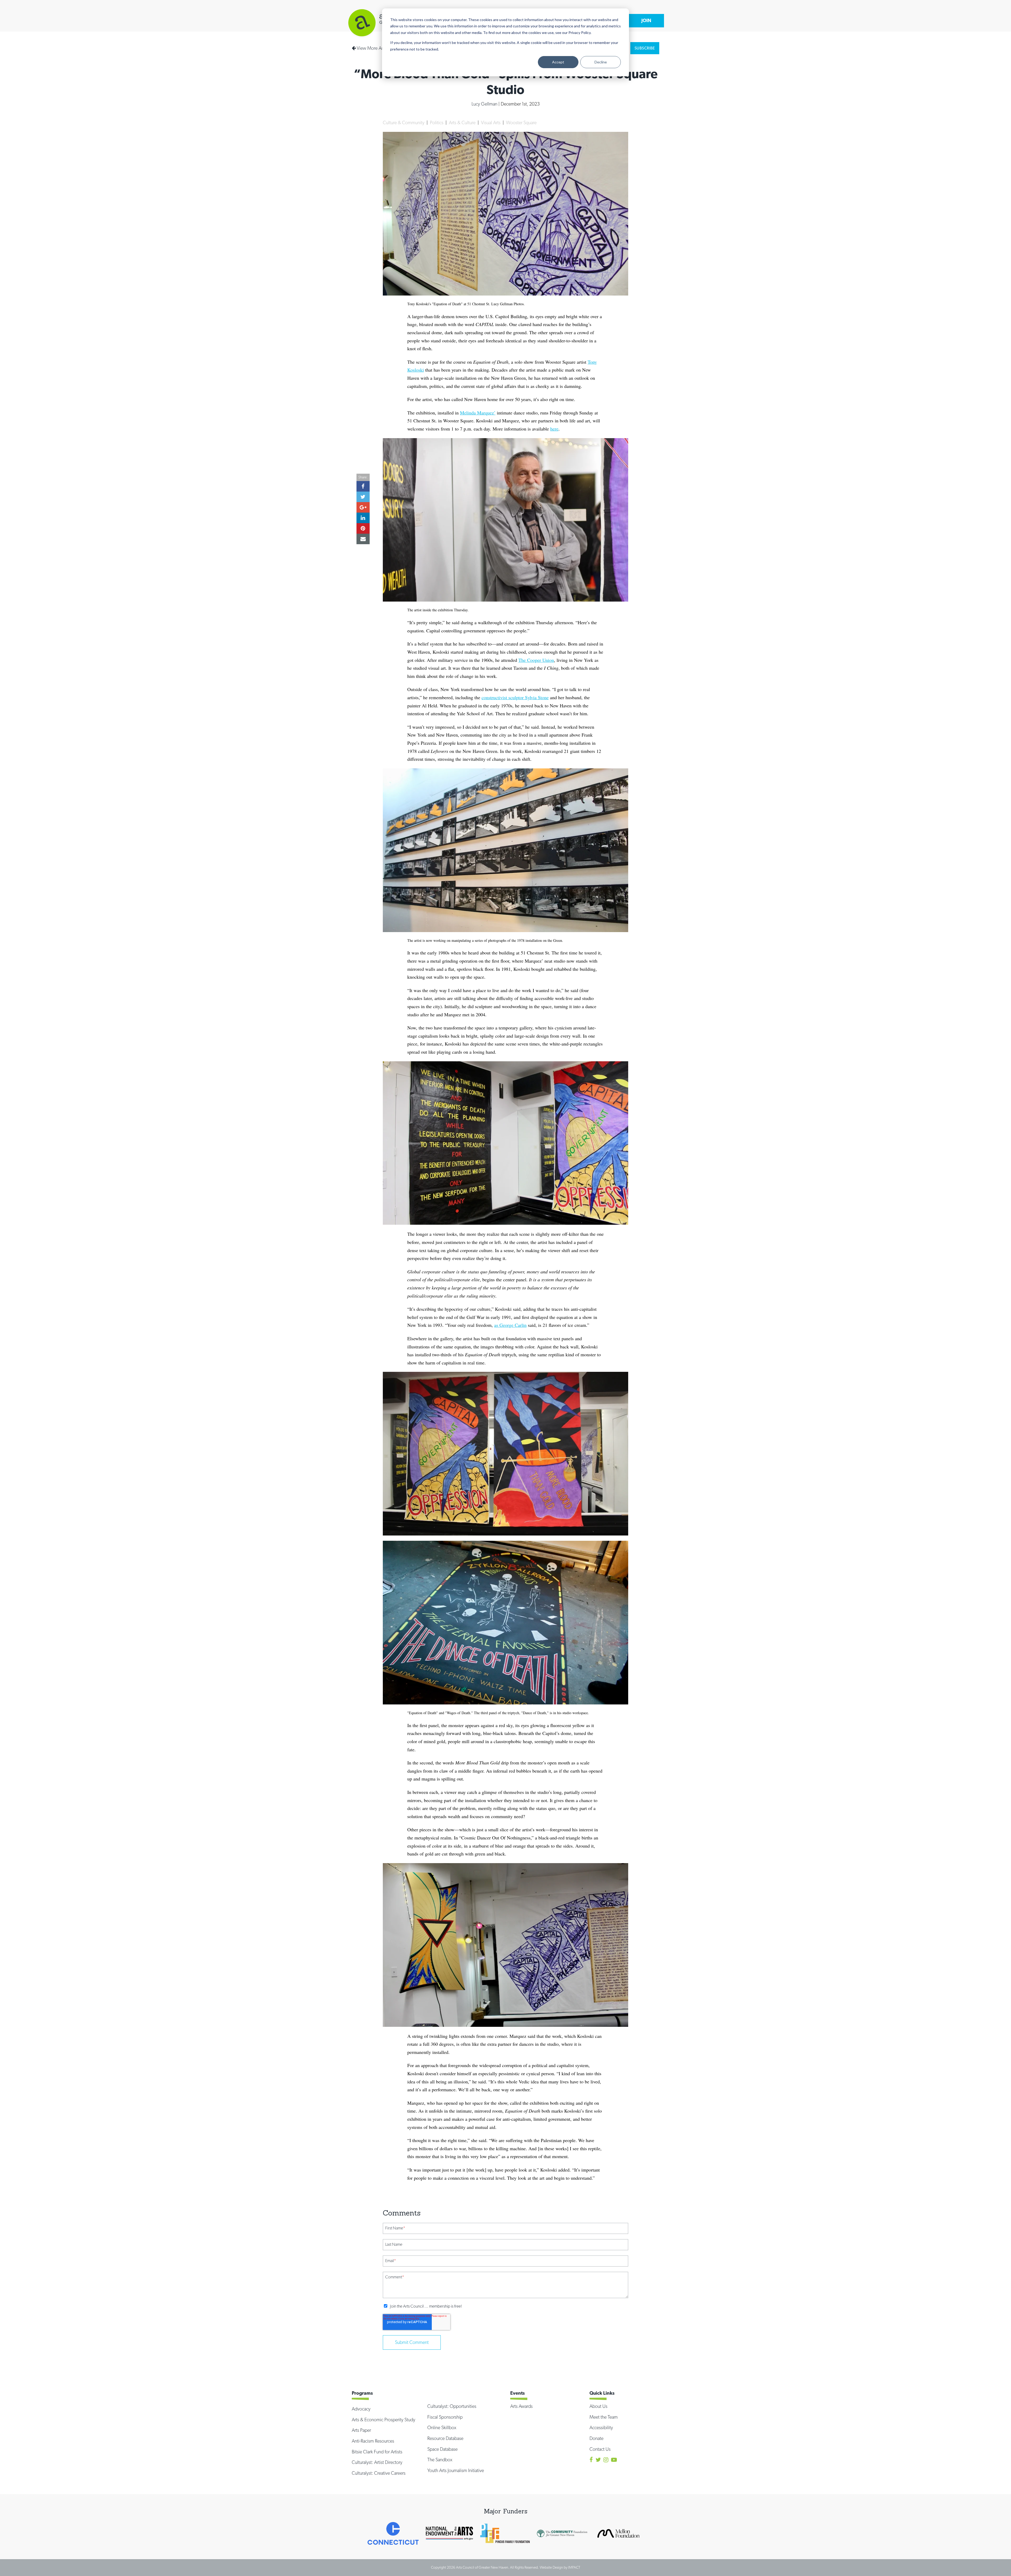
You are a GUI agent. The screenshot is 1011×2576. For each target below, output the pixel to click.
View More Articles (374, 48)
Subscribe (645, 48)
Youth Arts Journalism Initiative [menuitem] (456, 2470)
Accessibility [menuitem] (601, 2427)
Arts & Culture (463, 122)
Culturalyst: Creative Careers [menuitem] (379, 2473)
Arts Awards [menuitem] (521, 2406)
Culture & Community (404, 122)
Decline (601, 62)
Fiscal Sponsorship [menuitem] (445, 2417)
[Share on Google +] (363, 152)
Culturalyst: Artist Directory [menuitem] (377, 2462)
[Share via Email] (363, 184)
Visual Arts (491, 122)
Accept (558, 62)
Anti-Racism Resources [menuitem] (373, 2441)
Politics (437, 122)
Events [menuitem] (517, 2393)
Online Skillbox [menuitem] (442, 2427)
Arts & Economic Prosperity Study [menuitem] (383, 2420)
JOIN (646, 20)
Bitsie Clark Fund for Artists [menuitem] (377, 2452)
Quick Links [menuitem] (602, 2393)
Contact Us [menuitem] (600, 2449)
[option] (393, 2533)
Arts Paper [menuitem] (361, 2430)
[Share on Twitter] (363, 142)
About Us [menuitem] (598, 2406)
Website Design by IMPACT (560, 2567)
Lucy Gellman (485, 104)
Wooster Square (521, 122)
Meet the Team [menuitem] (604, 2417)
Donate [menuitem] (596, 2438)
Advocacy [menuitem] (361, 2409)
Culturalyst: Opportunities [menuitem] (452, 2406)
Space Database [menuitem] (442, 2449)
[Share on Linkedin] (363, 163)
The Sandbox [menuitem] (440, 2460)
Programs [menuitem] (362, 2393)
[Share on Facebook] (363, 131)
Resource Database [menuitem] (445, 2438)
